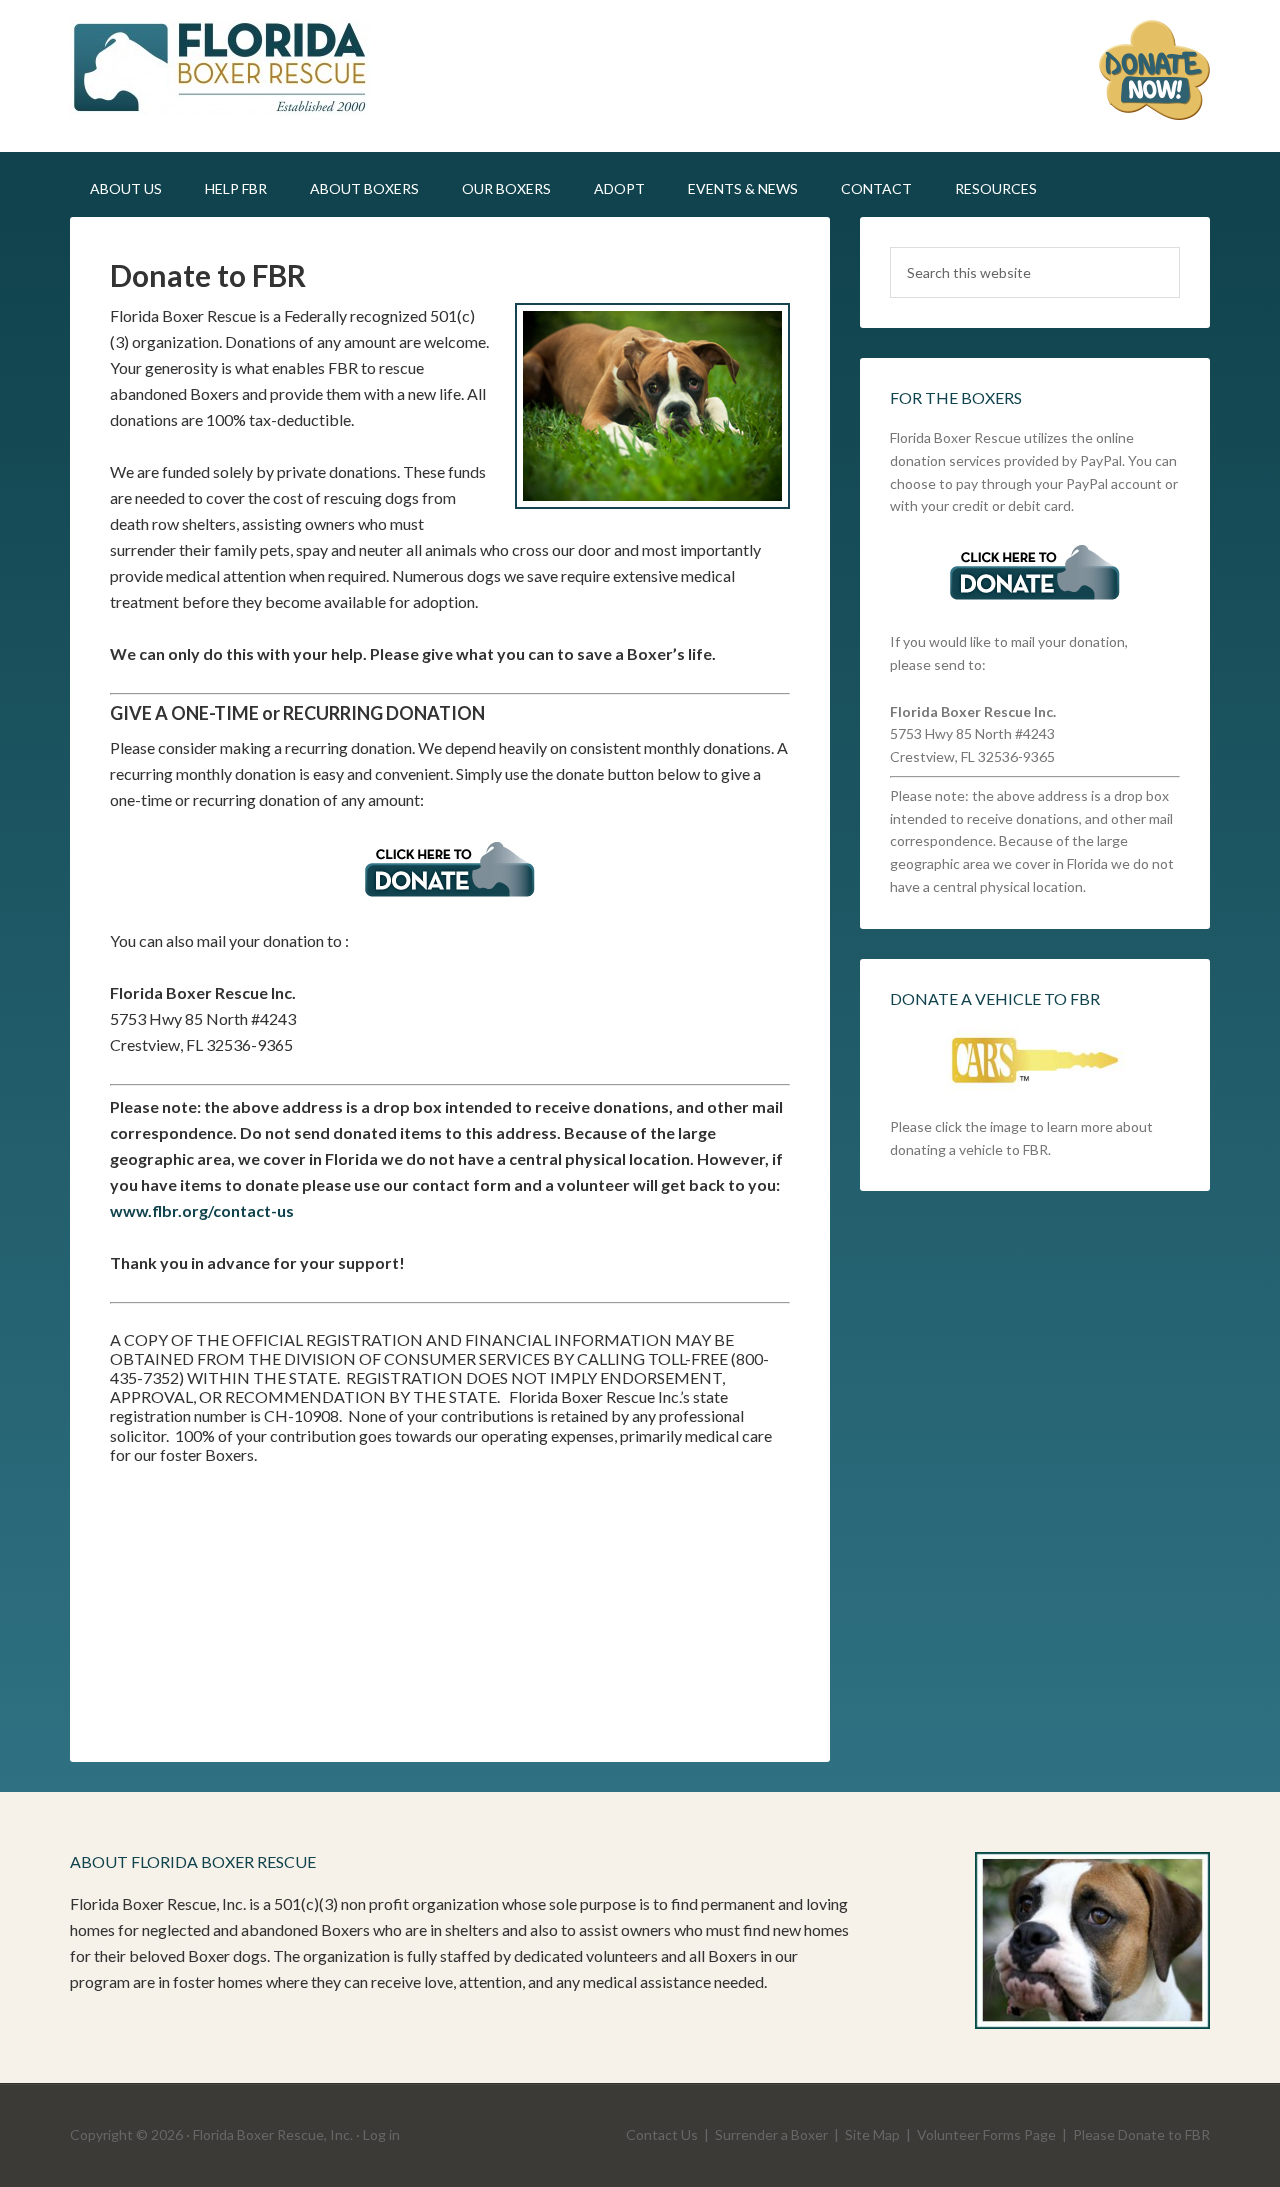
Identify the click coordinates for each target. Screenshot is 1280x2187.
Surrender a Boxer (771, 2134)
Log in (381, 2134)
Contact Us (662, 2134)
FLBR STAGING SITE (240, 70)
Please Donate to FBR (1141, 2134)
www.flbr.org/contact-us (202, 1210)
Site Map (872, 2134)
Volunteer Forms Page (986, 2134)
